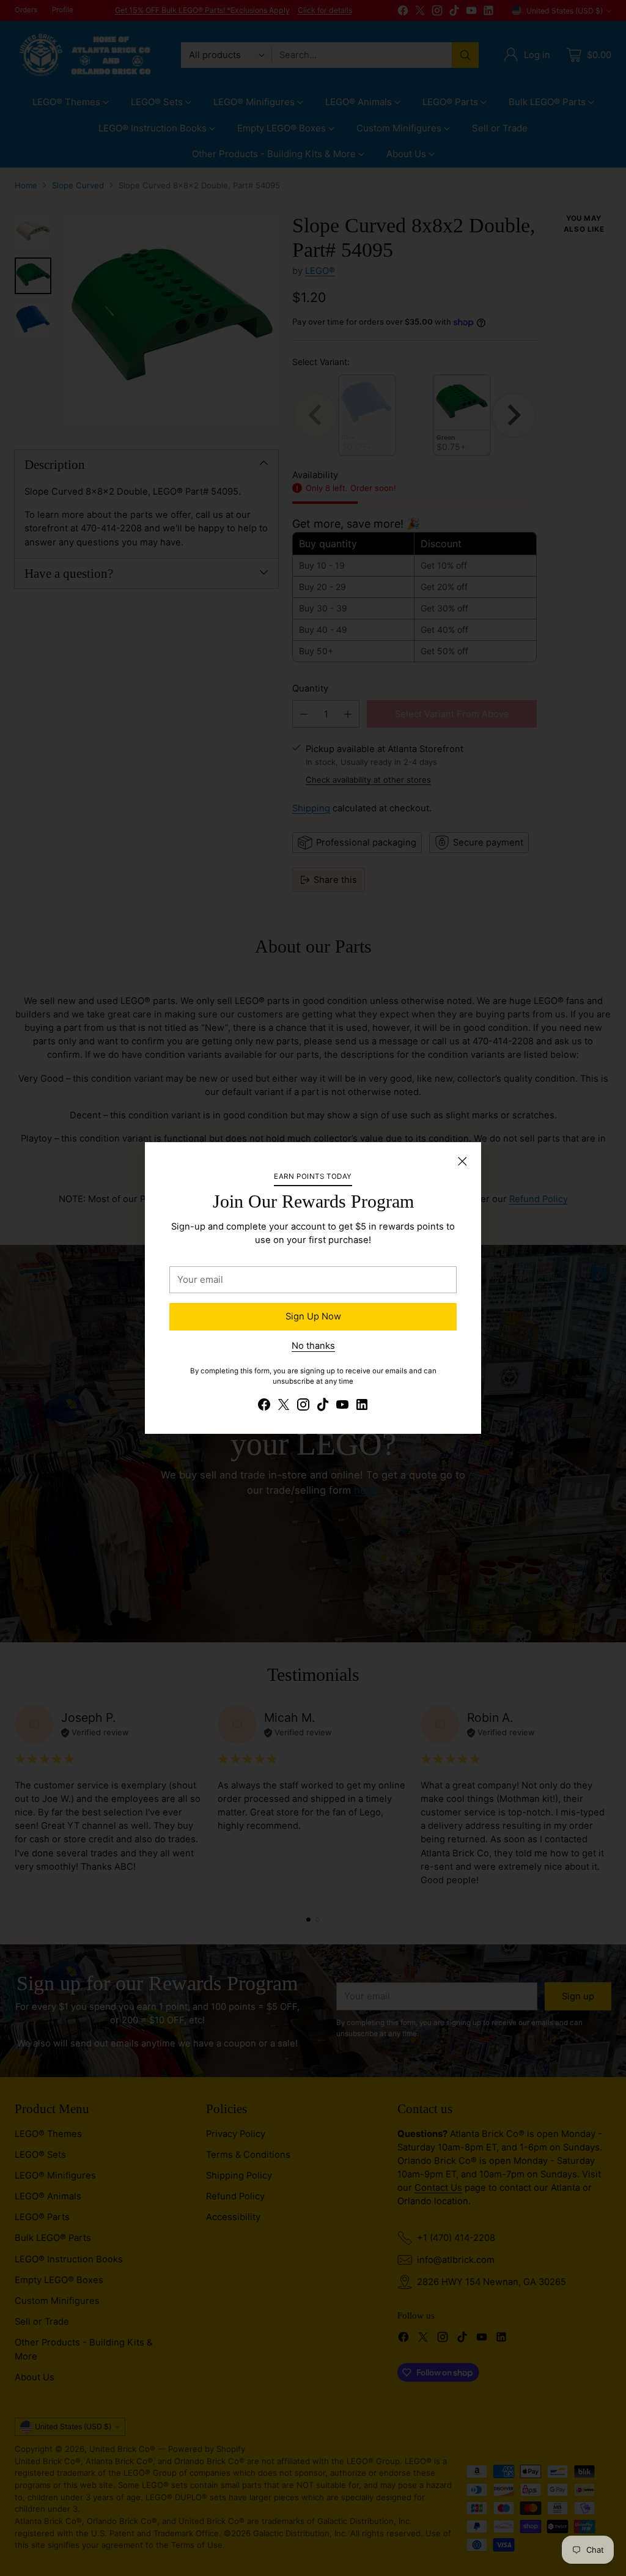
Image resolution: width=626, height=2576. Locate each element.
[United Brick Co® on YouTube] (342, 1406)
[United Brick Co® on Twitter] (284, 1406)
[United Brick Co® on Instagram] (303, 1406)
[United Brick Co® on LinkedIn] (362, 1406)
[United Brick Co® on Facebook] (264, 1406)
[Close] (462, 1161)
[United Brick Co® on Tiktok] (323, 1406)
